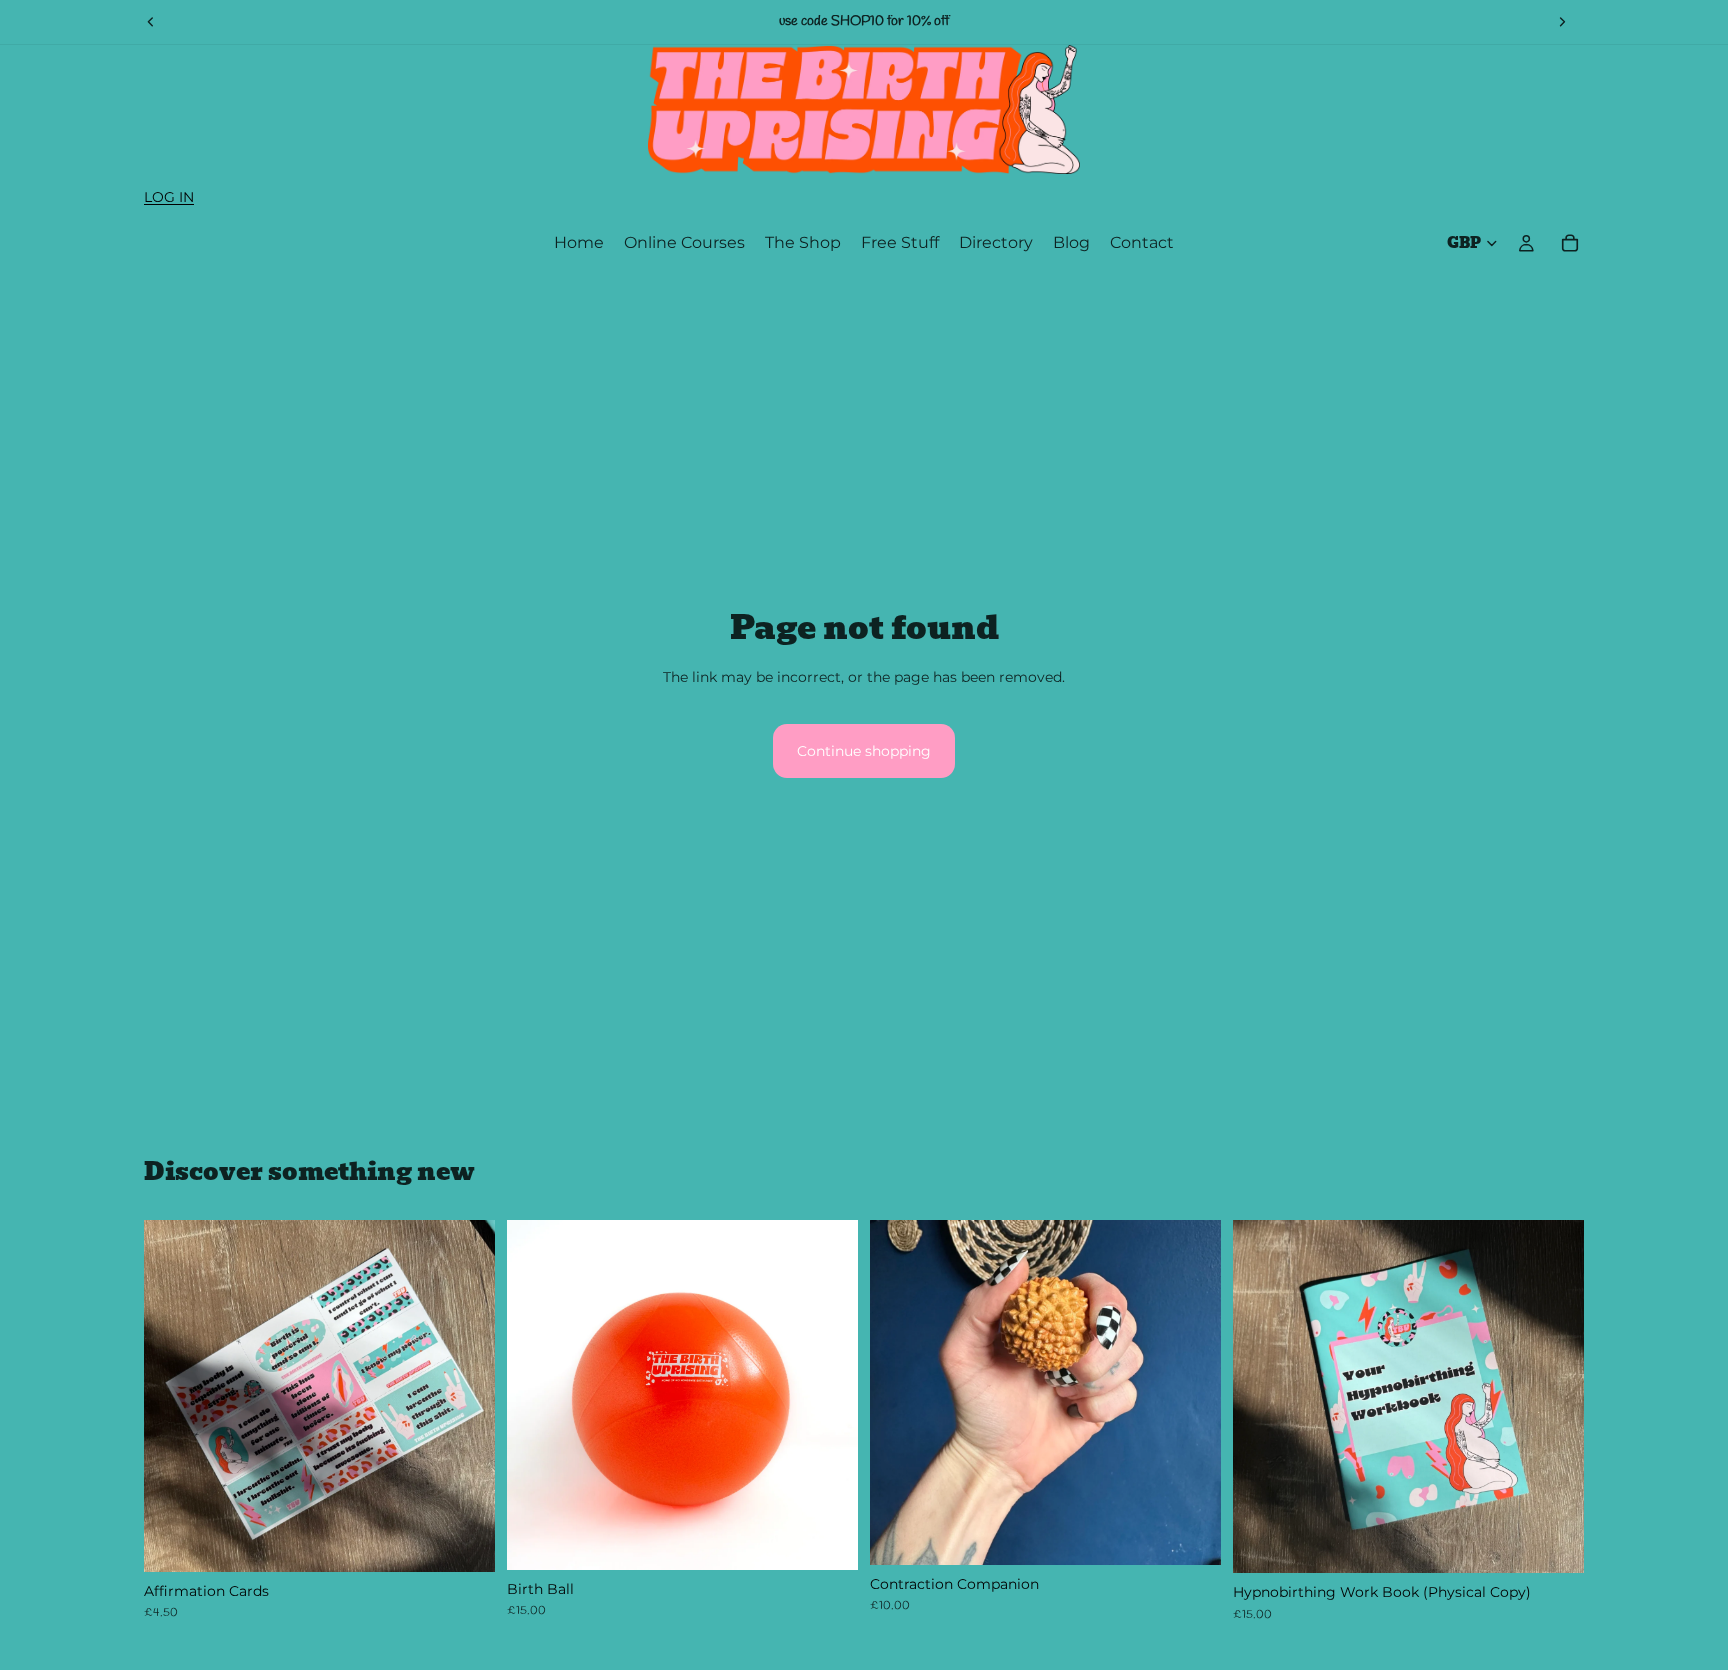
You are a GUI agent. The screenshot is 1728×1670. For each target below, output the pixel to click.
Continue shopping (864, 751)
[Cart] (1570, 243)
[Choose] (827, 1539)
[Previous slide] (151, 22)
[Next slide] (1562, 22)
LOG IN (169, 197)
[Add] (464, 1541)
